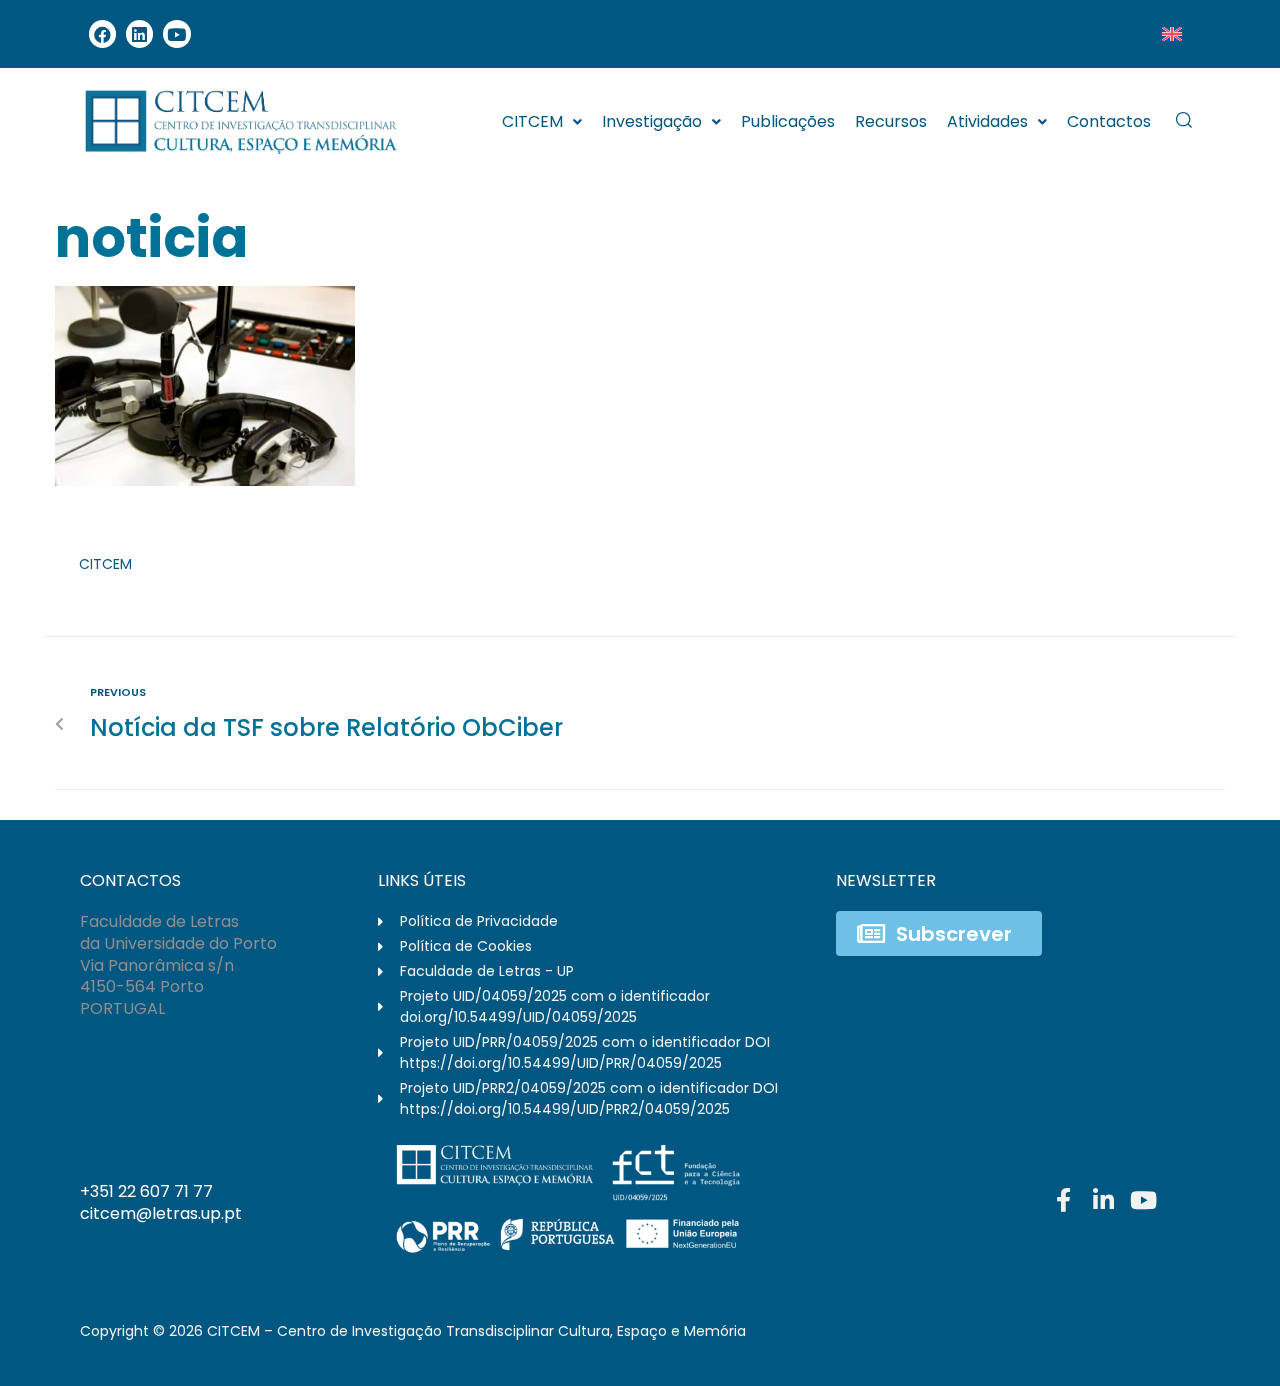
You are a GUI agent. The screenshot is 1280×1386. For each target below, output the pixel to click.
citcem (105, 564)
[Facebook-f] (1063, 1200)
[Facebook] (102, 33)
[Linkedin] (139, 33)
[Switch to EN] (1172, 34)
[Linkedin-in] (1103, 1200)
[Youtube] (176, 33)
